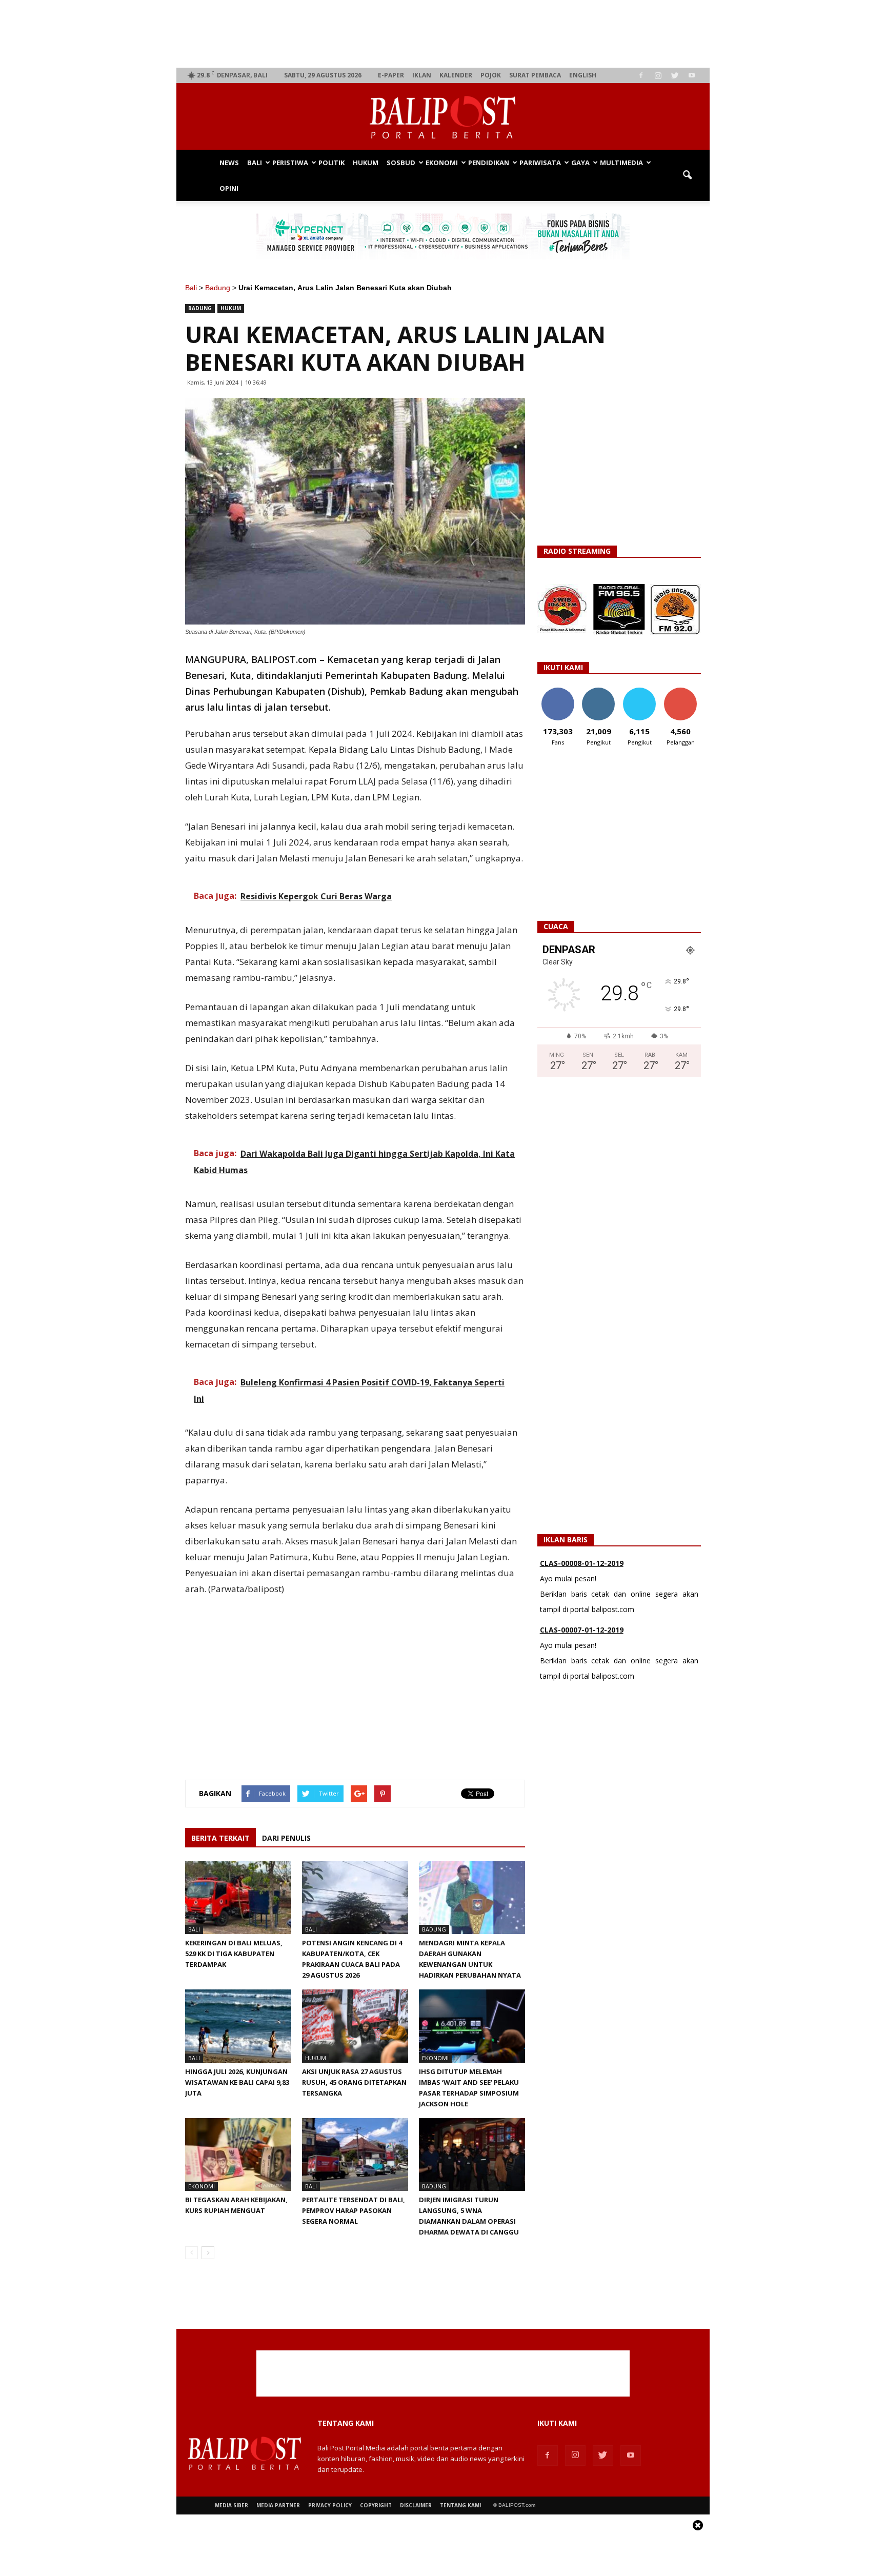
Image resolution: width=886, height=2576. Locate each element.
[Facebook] (641, 75)
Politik (331, 163)
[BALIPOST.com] (443, 117)
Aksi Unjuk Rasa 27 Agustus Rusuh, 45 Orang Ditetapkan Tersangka (354, 2082)
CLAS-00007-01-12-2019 (582, 1566)
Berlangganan (684, 691)
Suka (558, 691)
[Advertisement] (443, 34)
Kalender (456, 75)
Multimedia (621, 163)
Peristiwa (290, 163)
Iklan (422, 75)
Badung (218, 288)
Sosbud (401, 163)
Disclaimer (416, 2505)
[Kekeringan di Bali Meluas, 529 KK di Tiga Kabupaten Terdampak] (238, 1898)
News (229, 163)
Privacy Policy (330, 2505)
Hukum (366, 163)
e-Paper (391, 75)
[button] (687, 175)
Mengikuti (599, 691)
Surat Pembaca (535, 75)
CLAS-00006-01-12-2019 (582, 1632)
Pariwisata (540, 163)
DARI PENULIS (286, 1838)
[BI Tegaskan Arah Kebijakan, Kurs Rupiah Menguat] (238, 2155)
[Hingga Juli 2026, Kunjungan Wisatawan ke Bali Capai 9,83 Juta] (238, 2026)
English (583, 75)
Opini (229, 188)
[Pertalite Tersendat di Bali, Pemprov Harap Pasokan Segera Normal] (355, 2155)
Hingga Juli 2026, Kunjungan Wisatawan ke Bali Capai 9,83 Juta (237, 2082)
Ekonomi (442, 163)
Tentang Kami (460, 2505)
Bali (255, 163)
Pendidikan (489, 163)
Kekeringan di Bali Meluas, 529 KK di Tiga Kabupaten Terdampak (234, 1954)
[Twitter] (675, 75)
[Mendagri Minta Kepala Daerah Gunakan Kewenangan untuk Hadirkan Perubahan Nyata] (472, 1898)
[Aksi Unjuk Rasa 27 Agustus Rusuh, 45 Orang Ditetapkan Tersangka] (355, 2026)
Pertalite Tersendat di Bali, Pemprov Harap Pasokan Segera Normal (354, 2210)
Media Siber (231, 2505)
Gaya (580, 163)
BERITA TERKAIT (220, 1838)
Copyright (376, 2505)
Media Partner (278, 2505)
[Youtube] (692, 75)
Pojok (491, 75)
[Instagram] (658, 75)
